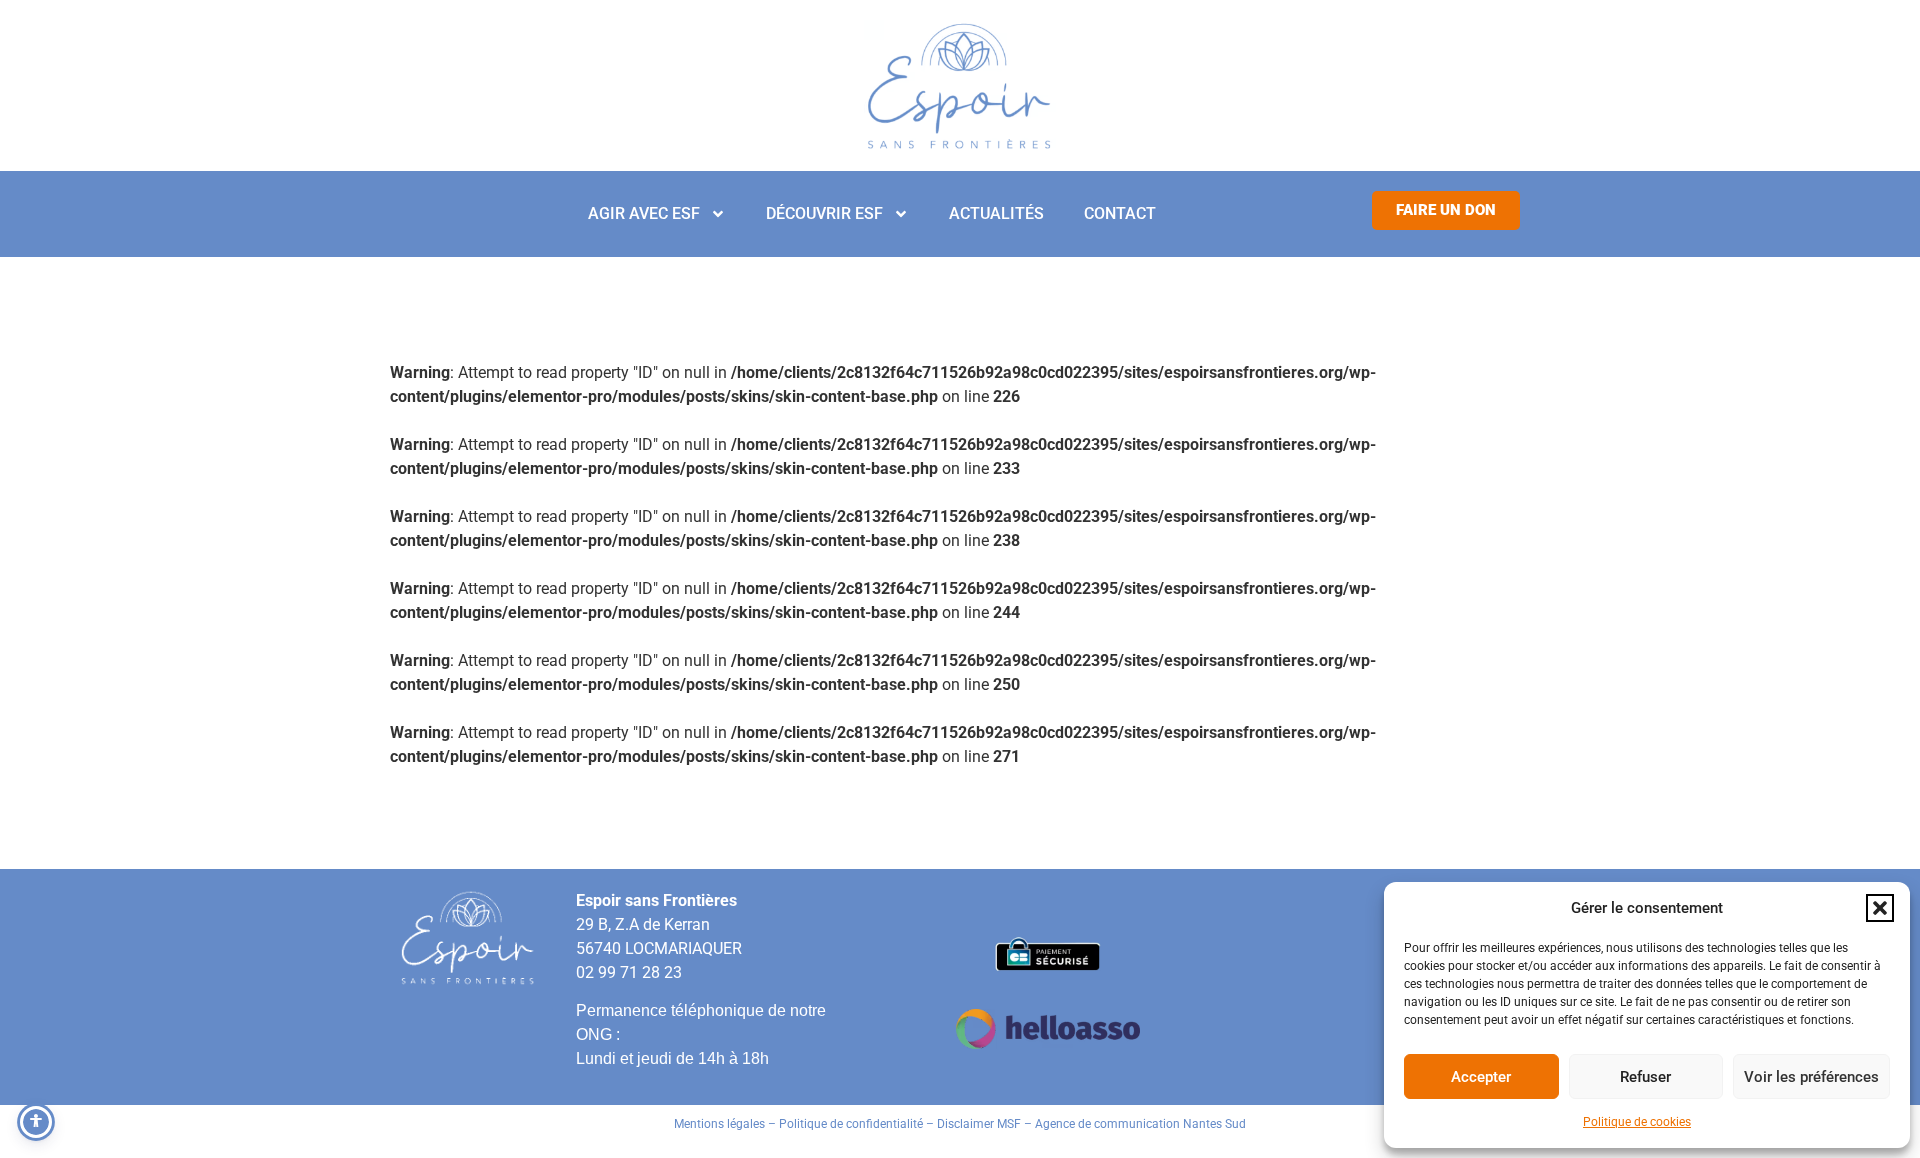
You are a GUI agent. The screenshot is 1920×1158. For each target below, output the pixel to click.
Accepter (1481, 1077)
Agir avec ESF (644, 213)
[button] (1880, 908)
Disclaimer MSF (979, 1124)
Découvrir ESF (824, 213)
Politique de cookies (1637, 1122)
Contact (1120, 213)
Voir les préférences (1811, 1077)
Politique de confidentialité (851, 1124)
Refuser (1645, 1077)
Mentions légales (719, 1124)
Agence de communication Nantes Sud (1140, 1124)
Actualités (996, 213)
